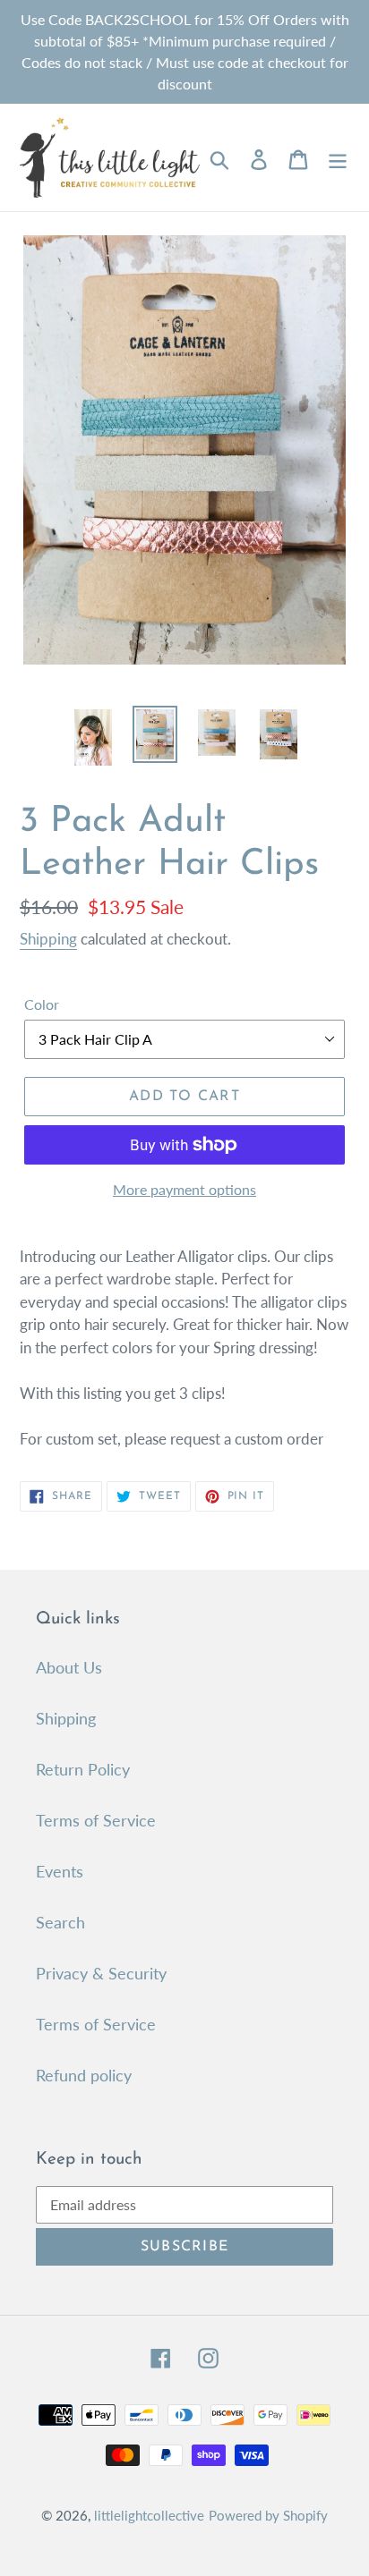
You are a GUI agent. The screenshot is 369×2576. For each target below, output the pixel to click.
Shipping (48, 939)
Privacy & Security (101, 1973)
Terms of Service (96, 1820)
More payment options (184, 1189)
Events (60, 1871)
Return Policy (83, 1769)
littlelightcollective (149, 2515)
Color (42, 1004)
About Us (69, 1667)
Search (60, 1922)
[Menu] (338, 158)
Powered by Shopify (268, 2515)
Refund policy (84, 2075)
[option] (94, 737)
